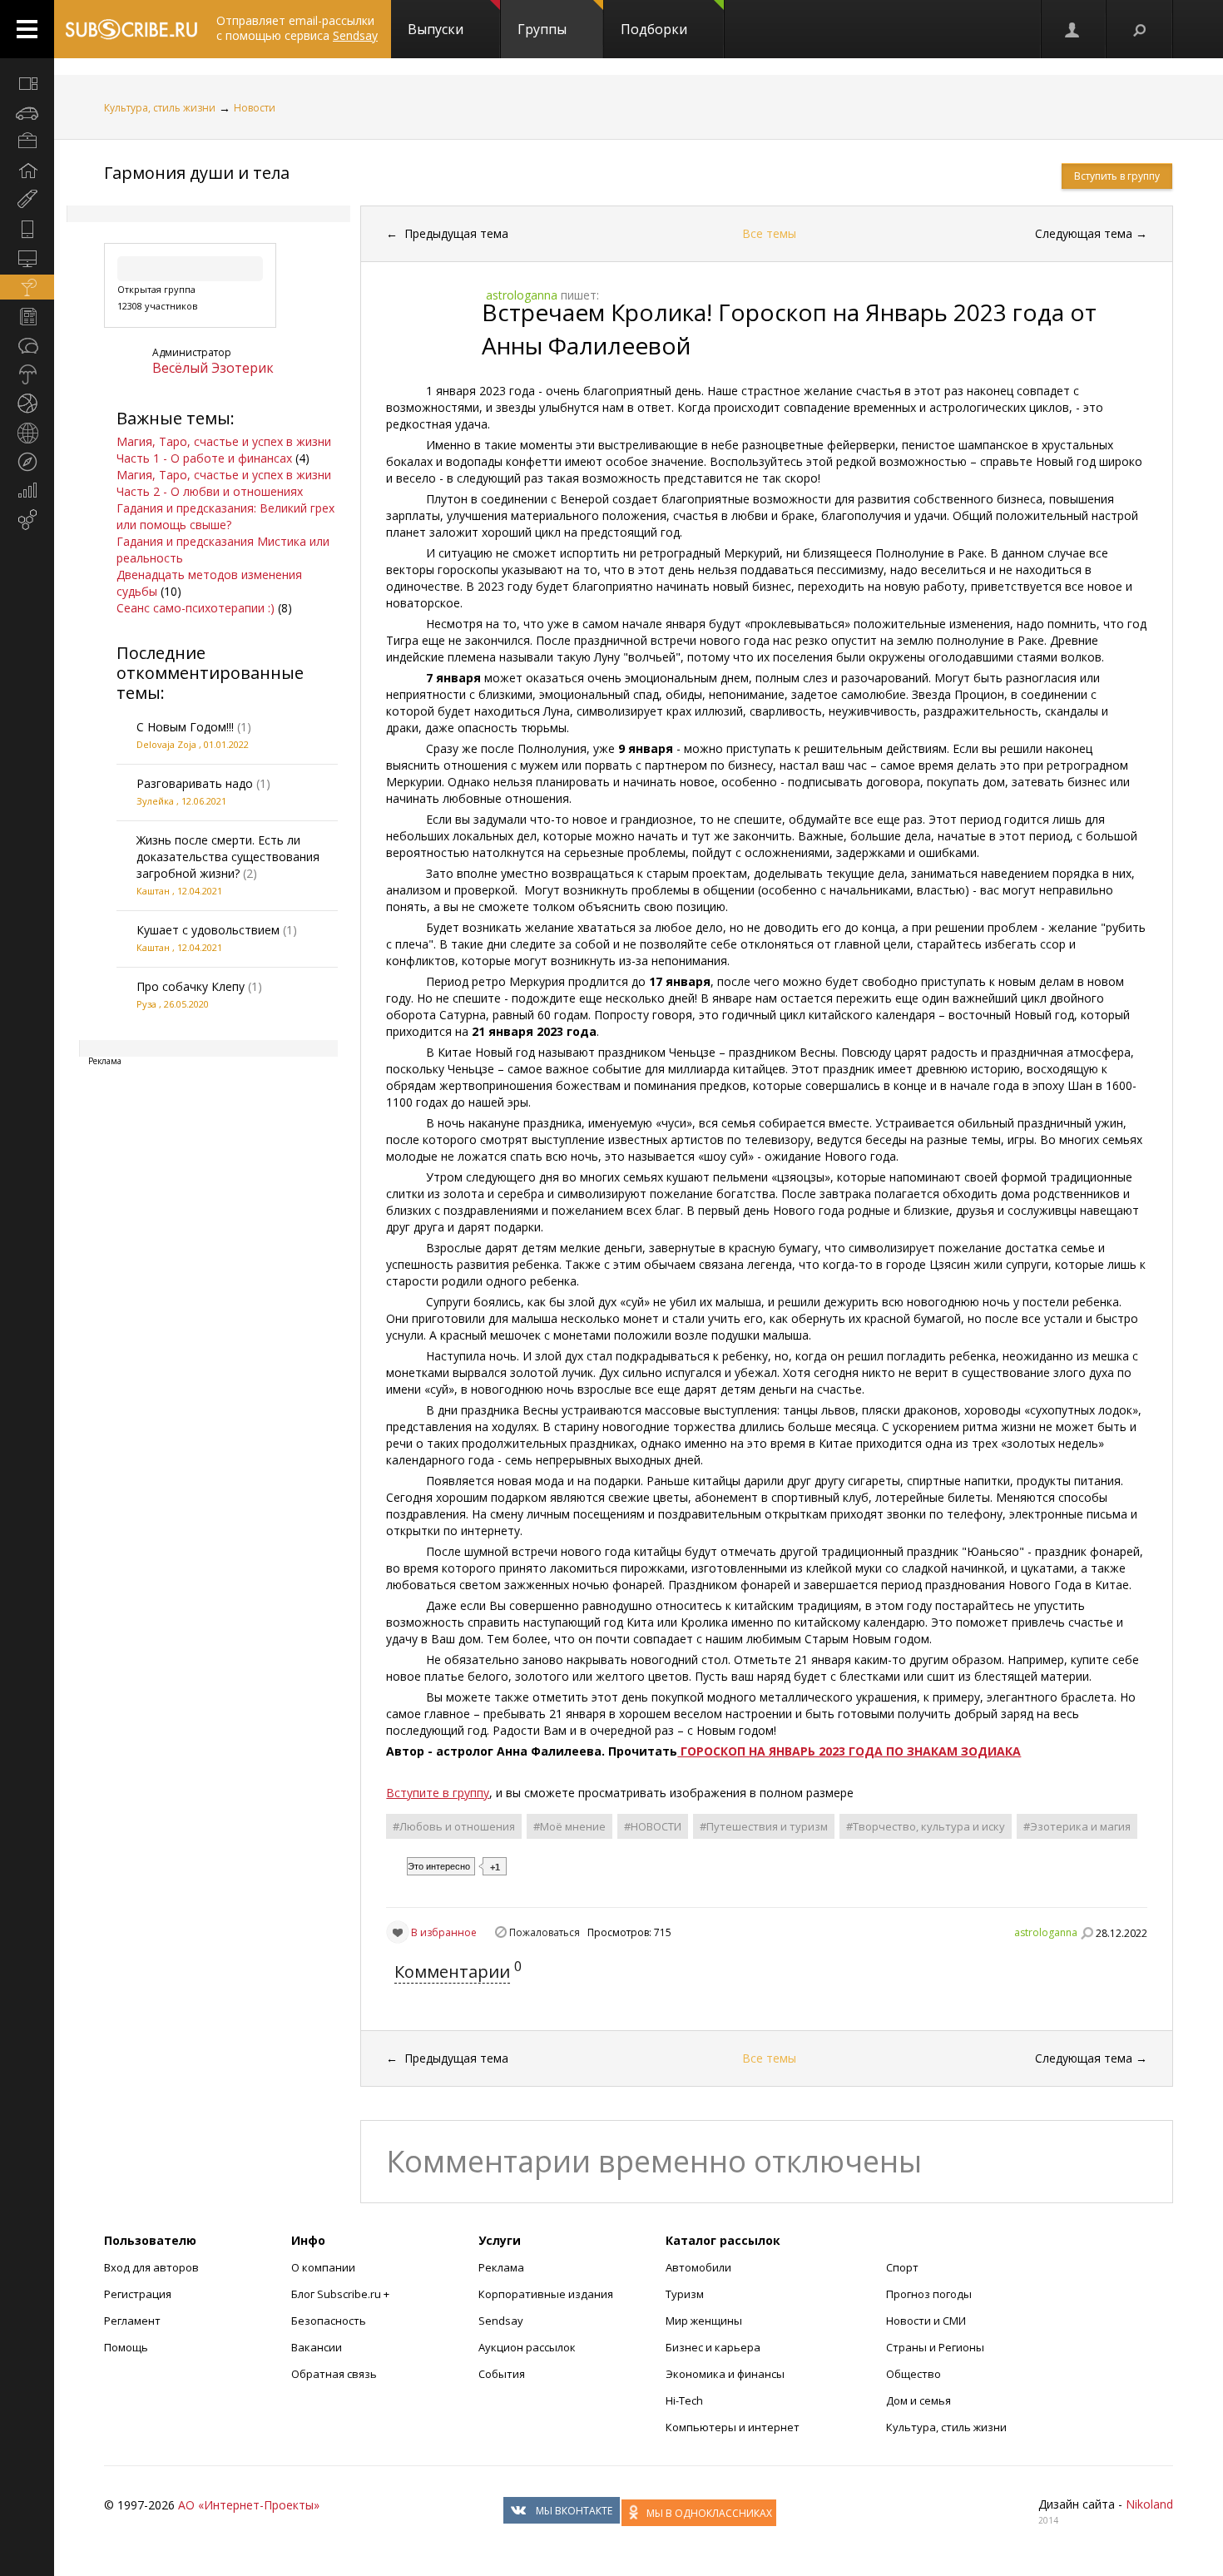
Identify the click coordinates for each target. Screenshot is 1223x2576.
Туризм (685, 2294)
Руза (146, 1004)
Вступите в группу (438, 1793)
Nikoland (1149, 2504)
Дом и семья (918, 2400)
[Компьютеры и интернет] (27, 258)
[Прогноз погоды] (27, 374)
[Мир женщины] (27, 200)
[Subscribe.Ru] (131, 29)
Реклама (501, 2267)
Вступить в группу (1117, 176)
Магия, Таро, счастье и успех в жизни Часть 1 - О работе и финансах (224, 450)
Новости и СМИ (926, 2321)
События (502, 2374)
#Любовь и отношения (454, 1826)
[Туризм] (27, 462)
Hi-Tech (684, 2400)
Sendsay (501, 2321)
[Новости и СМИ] (27, 316)
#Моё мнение (569, 1826)
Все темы (769, 233)
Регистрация (138, 2294)
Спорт (902, 2267)
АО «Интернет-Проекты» (249, 2505)
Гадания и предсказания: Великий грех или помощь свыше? (225, 516)
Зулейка (155, 801)
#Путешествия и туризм (764, 1826)
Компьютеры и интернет (733, 2427)
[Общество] (27, 345)
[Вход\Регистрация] (1073, 29)
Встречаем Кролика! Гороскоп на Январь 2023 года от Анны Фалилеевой (789, 329)
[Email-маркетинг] (27, 520)
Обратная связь (334, 2374)
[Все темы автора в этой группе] (1087, 1933)
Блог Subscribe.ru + (342, 2294)
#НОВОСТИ (653, 1826)
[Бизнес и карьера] (27, 141)
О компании (323, 2267)
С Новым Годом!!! (185, 727)
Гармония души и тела (197, 173)
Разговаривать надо (195, 783)
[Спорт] (27, 404)
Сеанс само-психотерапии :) (196, 608)
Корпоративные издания (546, 2294)
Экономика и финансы (725, 2374)
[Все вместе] (27, 83)
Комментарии (452, 1972)
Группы (542, 29)
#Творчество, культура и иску (926, 1826)
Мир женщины (704, 2321)
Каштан (153, 891)
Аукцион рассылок (527, 2347)
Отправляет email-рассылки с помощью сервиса (297, 28)
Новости (255, 108)
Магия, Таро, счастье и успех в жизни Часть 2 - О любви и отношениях (224, 483)
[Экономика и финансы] (27, 491)
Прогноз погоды (929, 2294)
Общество (914, 2374)
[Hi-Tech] (27, 229)
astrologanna (1046, 1932)
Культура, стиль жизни (160, 108)
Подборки (654, 29)
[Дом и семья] (27, 171)
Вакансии (317, 2347)
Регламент (132, 2321)
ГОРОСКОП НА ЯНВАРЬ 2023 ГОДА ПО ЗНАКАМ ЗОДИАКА (849, 1751)
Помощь (126, 2347)
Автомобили (698, 2267)
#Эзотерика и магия (1077, 1826)
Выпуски (436, 29)
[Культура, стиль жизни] (27, 287)
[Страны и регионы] (27, 433)
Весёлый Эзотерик (213, 368)
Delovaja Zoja (166, 744)
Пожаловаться (545, 1932)
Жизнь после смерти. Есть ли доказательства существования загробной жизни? (228, 857)
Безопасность (329, 2321)
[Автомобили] (27, 112)
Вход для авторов (151, 2267)
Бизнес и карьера (713, 2347)
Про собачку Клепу (191, 986)
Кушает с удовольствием (208, 930)
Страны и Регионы (935, 2347)
